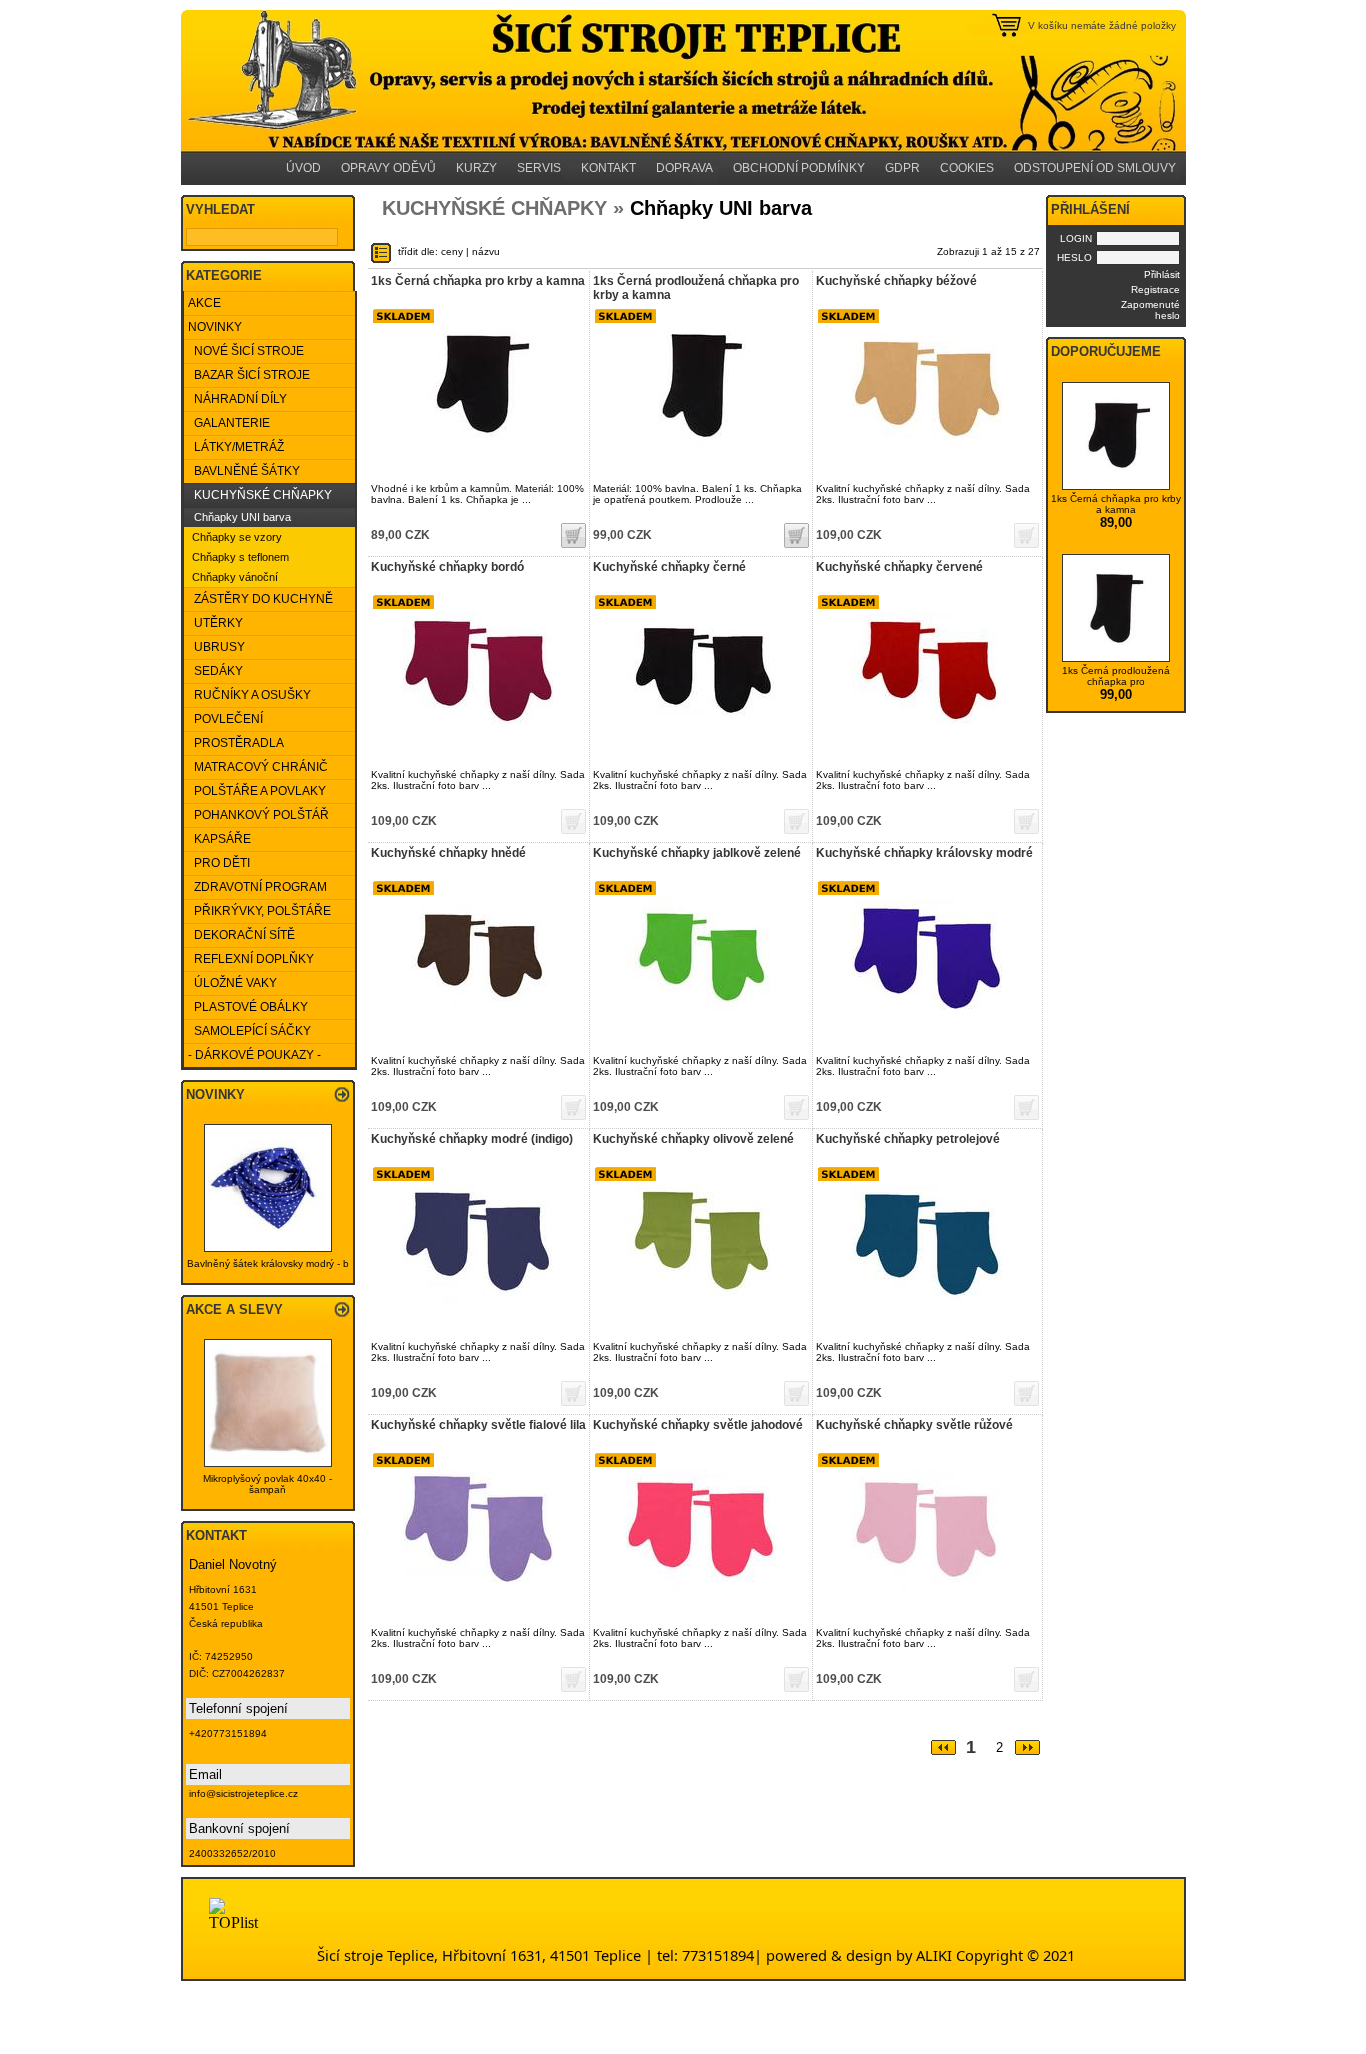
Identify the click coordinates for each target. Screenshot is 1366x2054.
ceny (452, 251)
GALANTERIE (229, 423)
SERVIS (539, 168)
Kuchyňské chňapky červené (899, 567)
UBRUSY (216, 647)
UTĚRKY (215, 623)
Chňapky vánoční (235, 577)
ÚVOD (303, 168)
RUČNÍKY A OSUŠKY (249, 695)
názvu (486, 251)
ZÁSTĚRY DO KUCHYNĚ (260, 599)
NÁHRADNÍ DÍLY (237, 399)
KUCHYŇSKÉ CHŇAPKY (260, 495)
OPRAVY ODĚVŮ (388, 168)
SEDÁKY (215, 671)
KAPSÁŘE (219, 839)
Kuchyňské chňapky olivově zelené (693, 1139)
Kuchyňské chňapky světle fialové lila (478, 1425)
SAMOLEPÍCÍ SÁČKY (249, 1031)
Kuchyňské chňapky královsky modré (924, 853)
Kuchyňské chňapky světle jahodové (698, 1425)
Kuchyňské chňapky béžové (896, 281)
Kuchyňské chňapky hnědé (448, 853)
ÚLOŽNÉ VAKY (232, 983)
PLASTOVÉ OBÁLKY (248, 1007)
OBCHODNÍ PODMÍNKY (799, 168)
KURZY (476, 168)
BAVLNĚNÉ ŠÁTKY (244, 471)
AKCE (204, 303)
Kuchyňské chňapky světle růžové (914, 1425)
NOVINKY (215, 327)
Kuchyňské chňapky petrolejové (908, 1139)
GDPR (902, 168)
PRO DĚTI (219, 863)
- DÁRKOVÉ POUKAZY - (254, 1055)
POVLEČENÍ (225, 719)
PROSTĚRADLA (236, 743)
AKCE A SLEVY (234, 1309)
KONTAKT (608, 168)
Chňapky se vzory (237, 537)
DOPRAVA (684, 168)
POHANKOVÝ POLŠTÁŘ (258, 815)
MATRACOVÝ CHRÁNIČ (258, 767)
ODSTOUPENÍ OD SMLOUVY (1095, 168)
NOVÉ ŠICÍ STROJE (246, 351)
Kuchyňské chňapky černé (669, 567)
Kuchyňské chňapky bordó (447, 567)
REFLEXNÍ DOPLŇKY (251, 959)
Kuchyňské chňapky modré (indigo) (472, 1139)
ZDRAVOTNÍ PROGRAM (257, 887)
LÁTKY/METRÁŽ (236, 447)
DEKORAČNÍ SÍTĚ (241, 935)
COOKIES (967, 168)
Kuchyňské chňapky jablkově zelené (697, 853)
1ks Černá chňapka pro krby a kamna (478, 281)
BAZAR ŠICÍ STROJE (249, 375)
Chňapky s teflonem (240, 557)
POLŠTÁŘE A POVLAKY (257, 791)
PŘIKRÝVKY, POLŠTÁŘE (259, 911)
